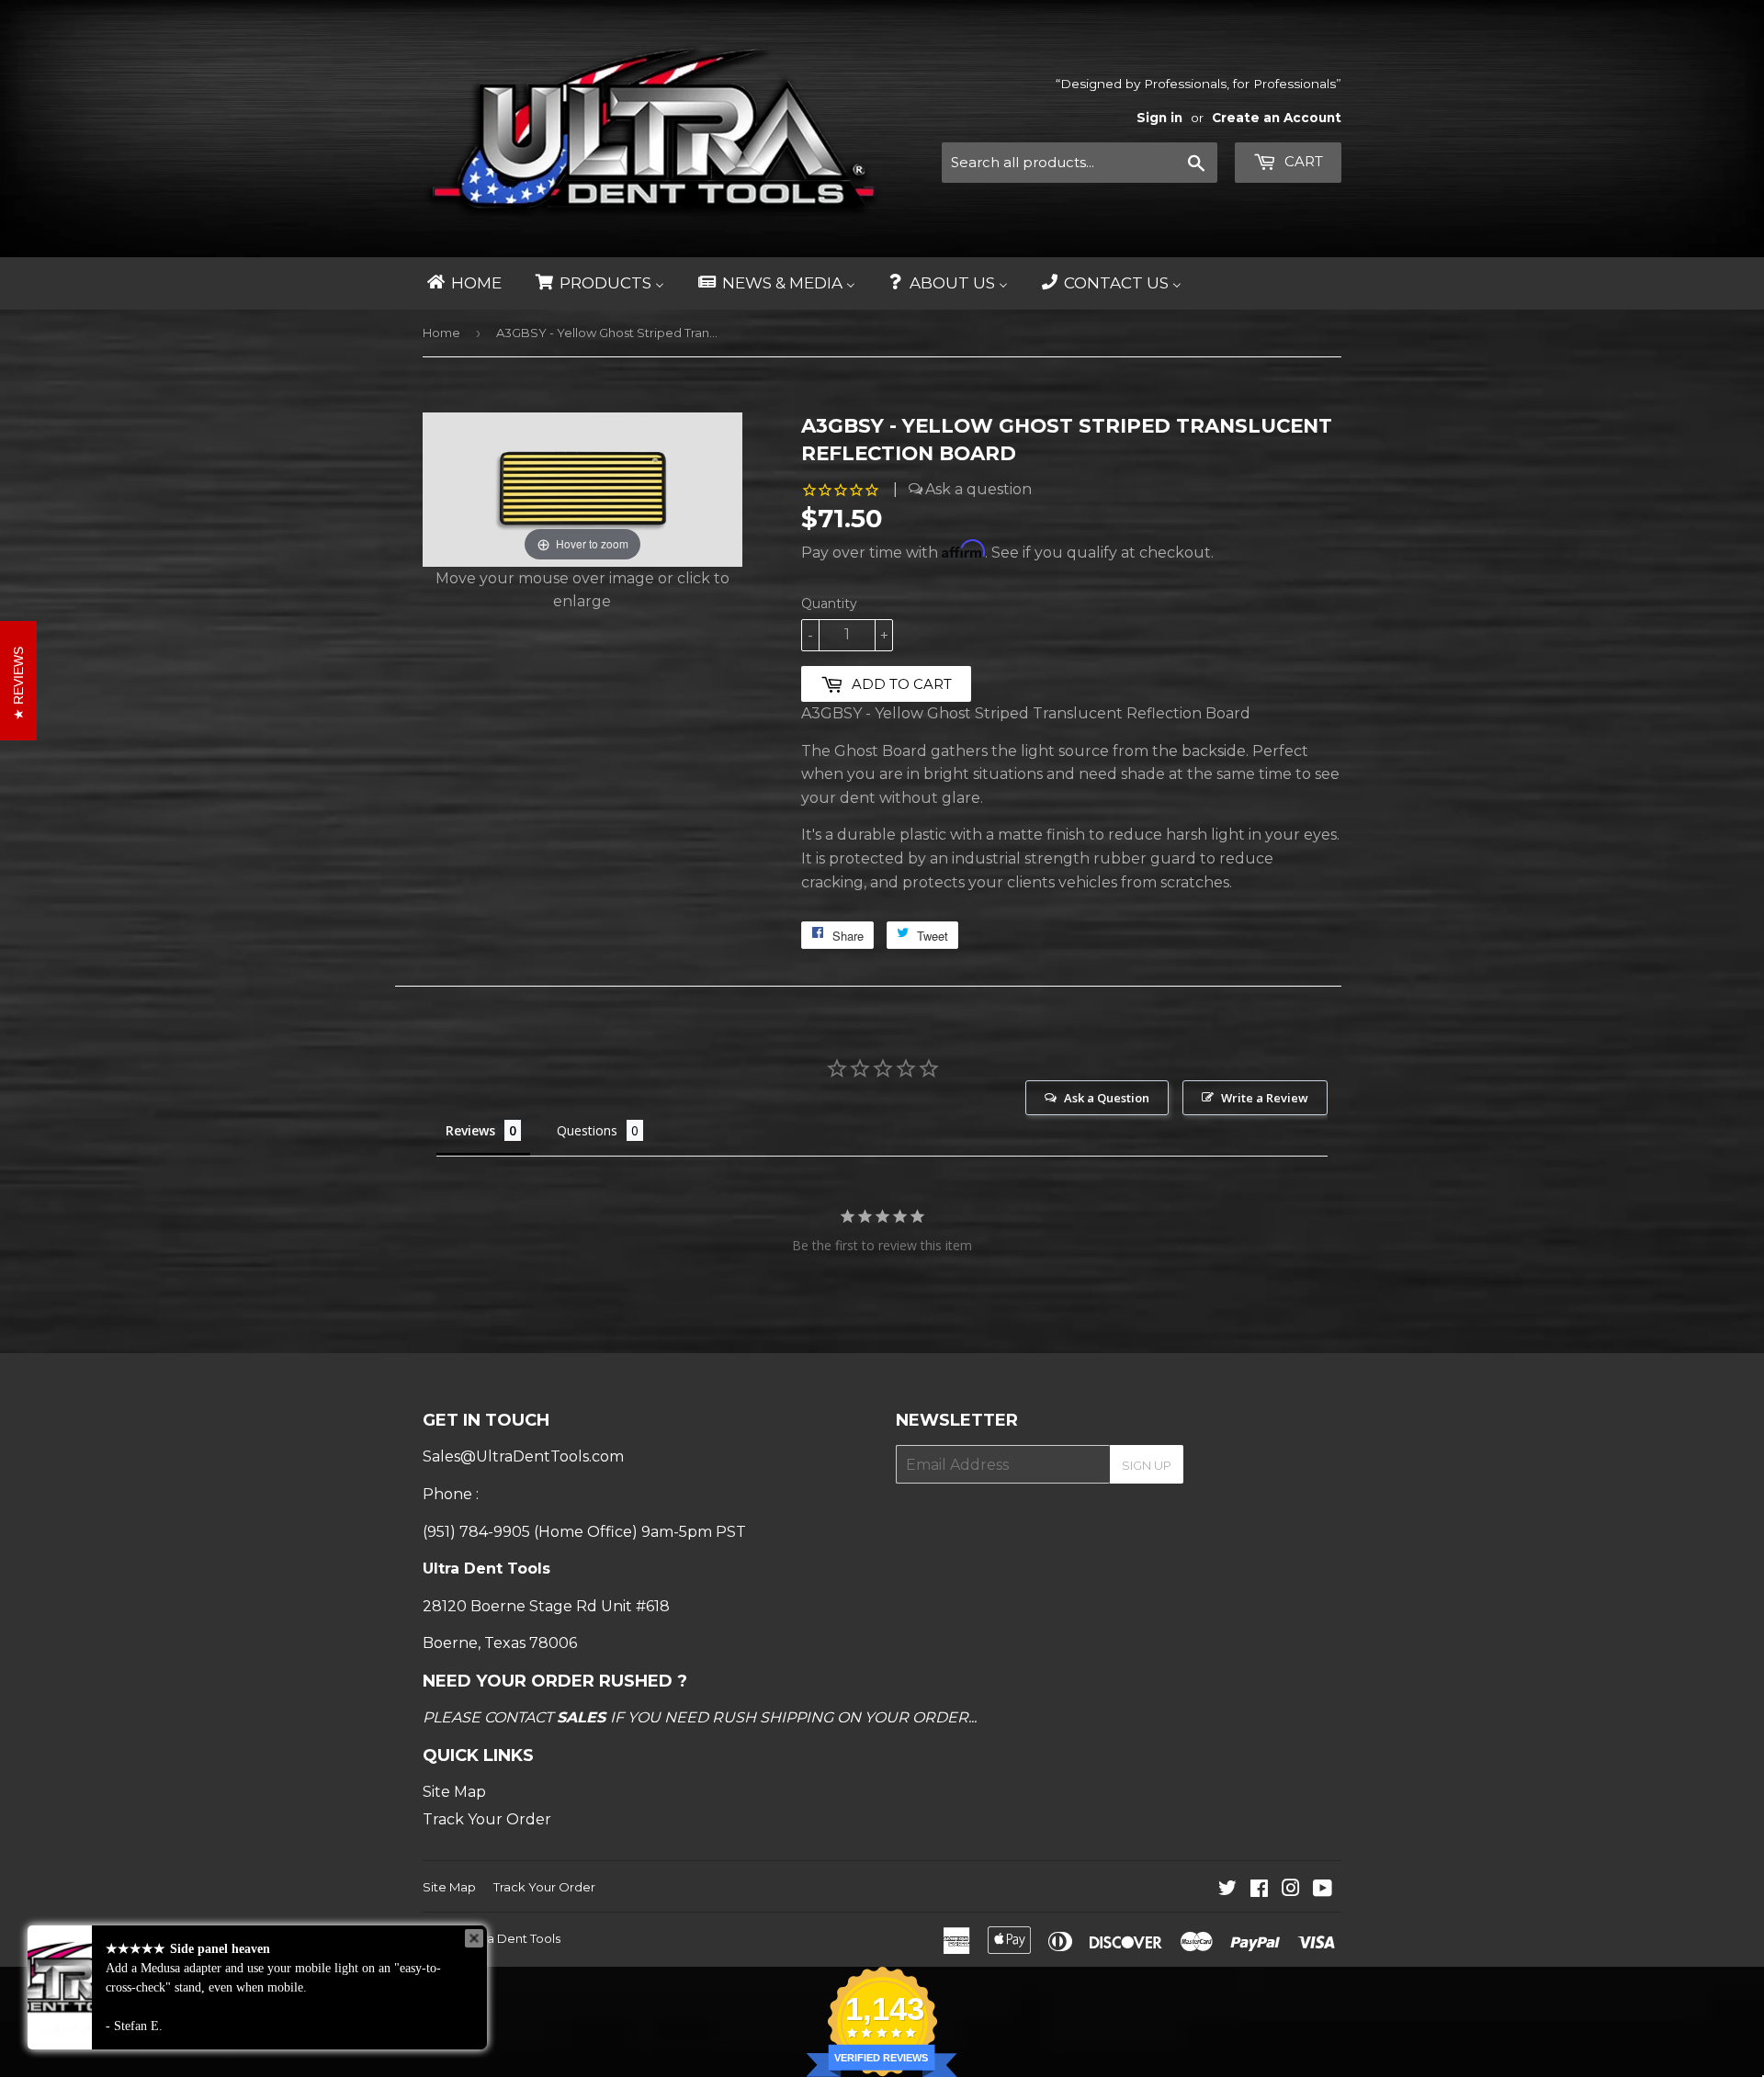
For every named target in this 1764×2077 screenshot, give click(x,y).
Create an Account (1277, 118)
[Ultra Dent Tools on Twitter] (1227, 1890)
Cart (1302, 161)
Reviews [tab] (470, 1130)
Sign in (1159, 118)
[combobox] (1080, 163)
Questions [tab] (587, 1130)
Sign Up (1147, 1465)
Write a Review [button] (1265, 1098)
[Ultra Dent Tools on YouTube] (1323, 1890)
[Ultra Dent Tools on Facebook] (1259, 1890)
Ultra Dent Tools (514, 1938)
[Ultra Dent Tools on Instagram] (1291, 1890)
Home (441, 333)
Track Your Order (487, 1819)
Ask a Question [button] (1107, 1098)
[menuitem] (463, 283)
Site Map (454, 1792)
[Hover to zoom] (582, 488)
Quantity (829, 604)
